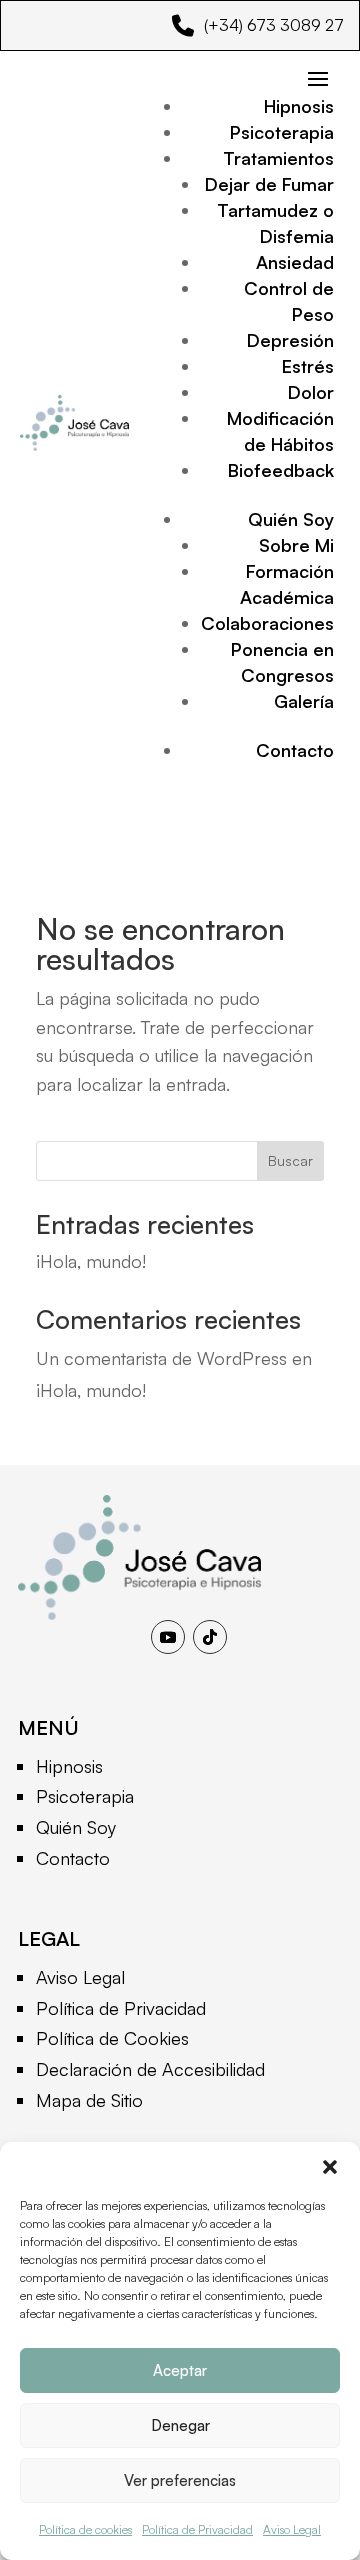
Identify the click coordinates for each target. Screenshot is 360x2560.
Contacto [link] (295, 750)
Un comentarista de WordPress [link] (161, 1358)
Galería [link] (304, 701)
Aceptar (180, 2370)
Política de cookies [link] (85, 2529)
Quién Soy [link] (291, 519)
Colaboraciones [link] (267, 623)
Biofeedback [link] (281, 470)
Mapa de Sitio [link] (89, 2100)
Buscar (290, 1160)
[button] (330, 2167)
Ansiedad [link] (295, 262)
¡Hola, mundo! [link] (91, 1261)
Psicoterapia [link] (282, 132)
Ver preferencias (180, 2480)
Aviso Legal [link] (292, 2529)
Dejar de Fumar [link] (269, 184)
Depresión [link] (290, 340)
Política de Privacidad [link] (197, 2529)
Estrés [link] (308, 366)
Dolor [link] (311, 392)
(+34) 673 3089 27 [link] (274, 25)
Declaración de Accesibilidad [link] (150, 2069)
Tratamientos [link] (278, 158)
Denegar (180, 2425)
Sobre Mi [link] (296, 545)
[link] (139, 1613)
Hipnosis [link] (299, 106)
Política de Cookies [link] (112, 2038)
